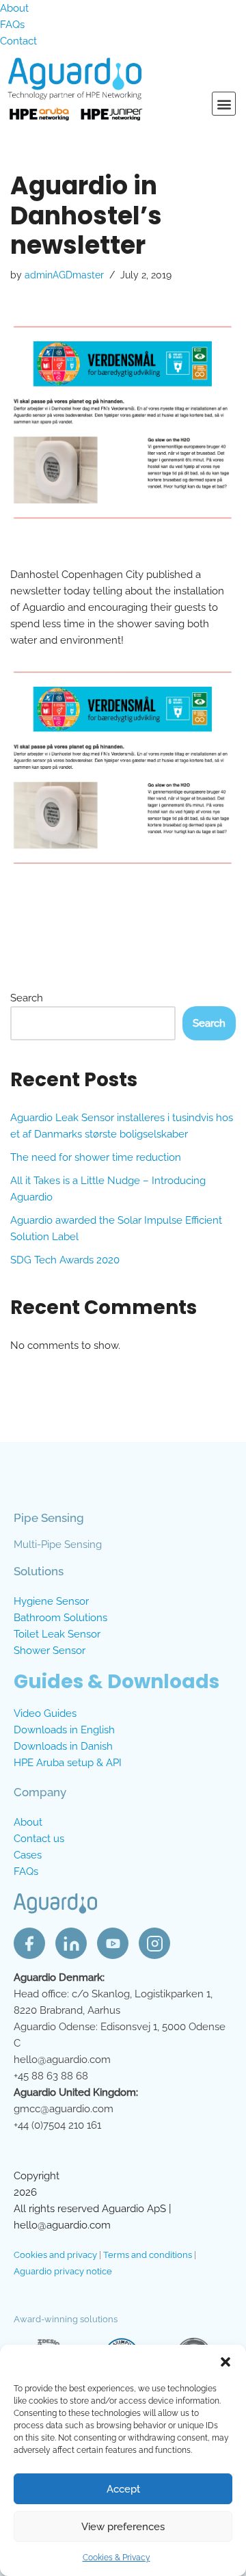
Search (27, 998)
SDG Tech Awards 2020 (65, 1260)
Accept (123, 2489)
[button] (225, 2362)
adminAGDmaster (64, 275)
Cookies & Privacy (117, 2558)
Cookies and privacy (55, 2255)
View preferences (123, 2527)
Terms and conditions (148, 2255)
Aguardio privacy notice (63, 2271)
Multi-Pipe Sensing (58, 1545)
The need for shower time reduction (96, 1157)
